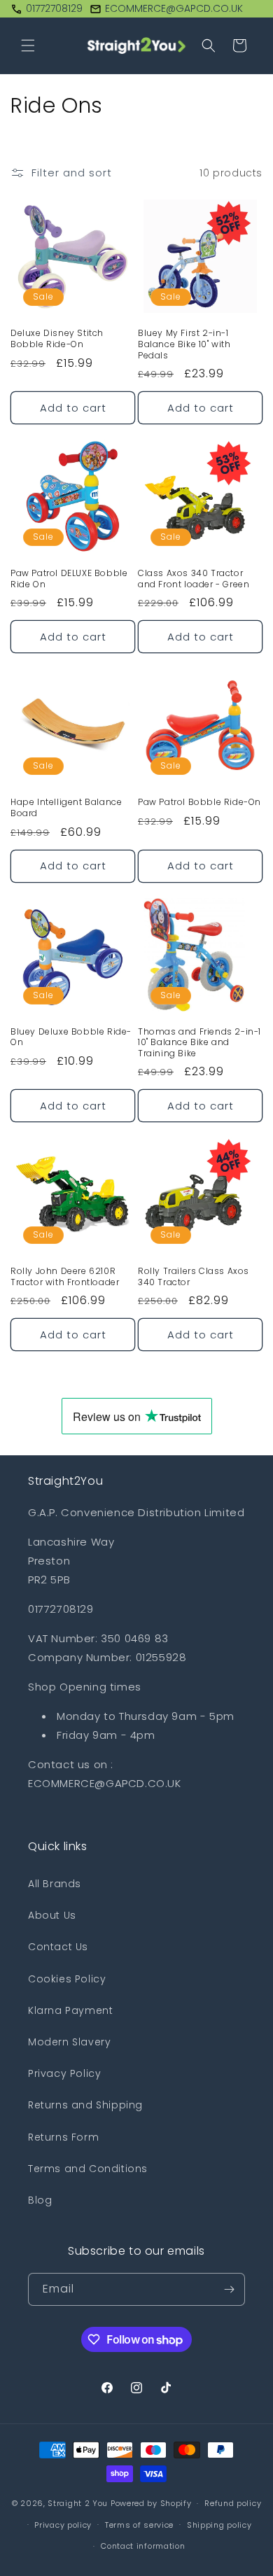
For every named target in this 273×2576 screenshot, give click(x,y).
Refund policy (233, 2503)
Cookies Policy (67, 1979)
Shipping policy (219, 2525)
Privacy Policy (64, 2073)
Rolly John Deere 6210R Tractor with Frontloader (65, 1276)
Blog (40, 2200)
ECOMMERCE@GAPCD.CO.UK (174, 8)
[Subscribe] (229, 2289)
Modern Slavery (69, 2042)
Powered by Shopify (151, 2503)
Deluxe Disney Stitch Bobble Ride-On (57, 338)
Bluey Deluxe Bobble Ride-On (71, 1037)
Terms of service (139, 2525)
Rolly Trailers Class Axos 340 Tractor (194, 1276)
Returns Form (63, 2137)
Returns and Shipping (85, 2105)
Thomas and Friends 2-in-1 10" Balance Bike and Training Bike (199, 1043)
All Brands (55, 1884)
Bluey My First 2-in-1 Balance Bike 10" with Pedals (184, 344)
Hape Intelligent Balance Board (66, 807)
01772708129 (54, 8)
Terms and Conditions (88, 2169)
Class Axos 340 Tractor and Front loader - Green (194, 579)
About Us (52, 1915)
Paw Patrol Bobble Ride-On (199, 802)
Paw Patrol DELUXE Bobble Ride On (69, 579)
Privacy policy (63, 2525)
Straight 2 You (78, 2503)
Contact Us (58, 1947)
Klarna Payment (70, 2010)
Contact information (143, 2546)
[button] (28, 45)
